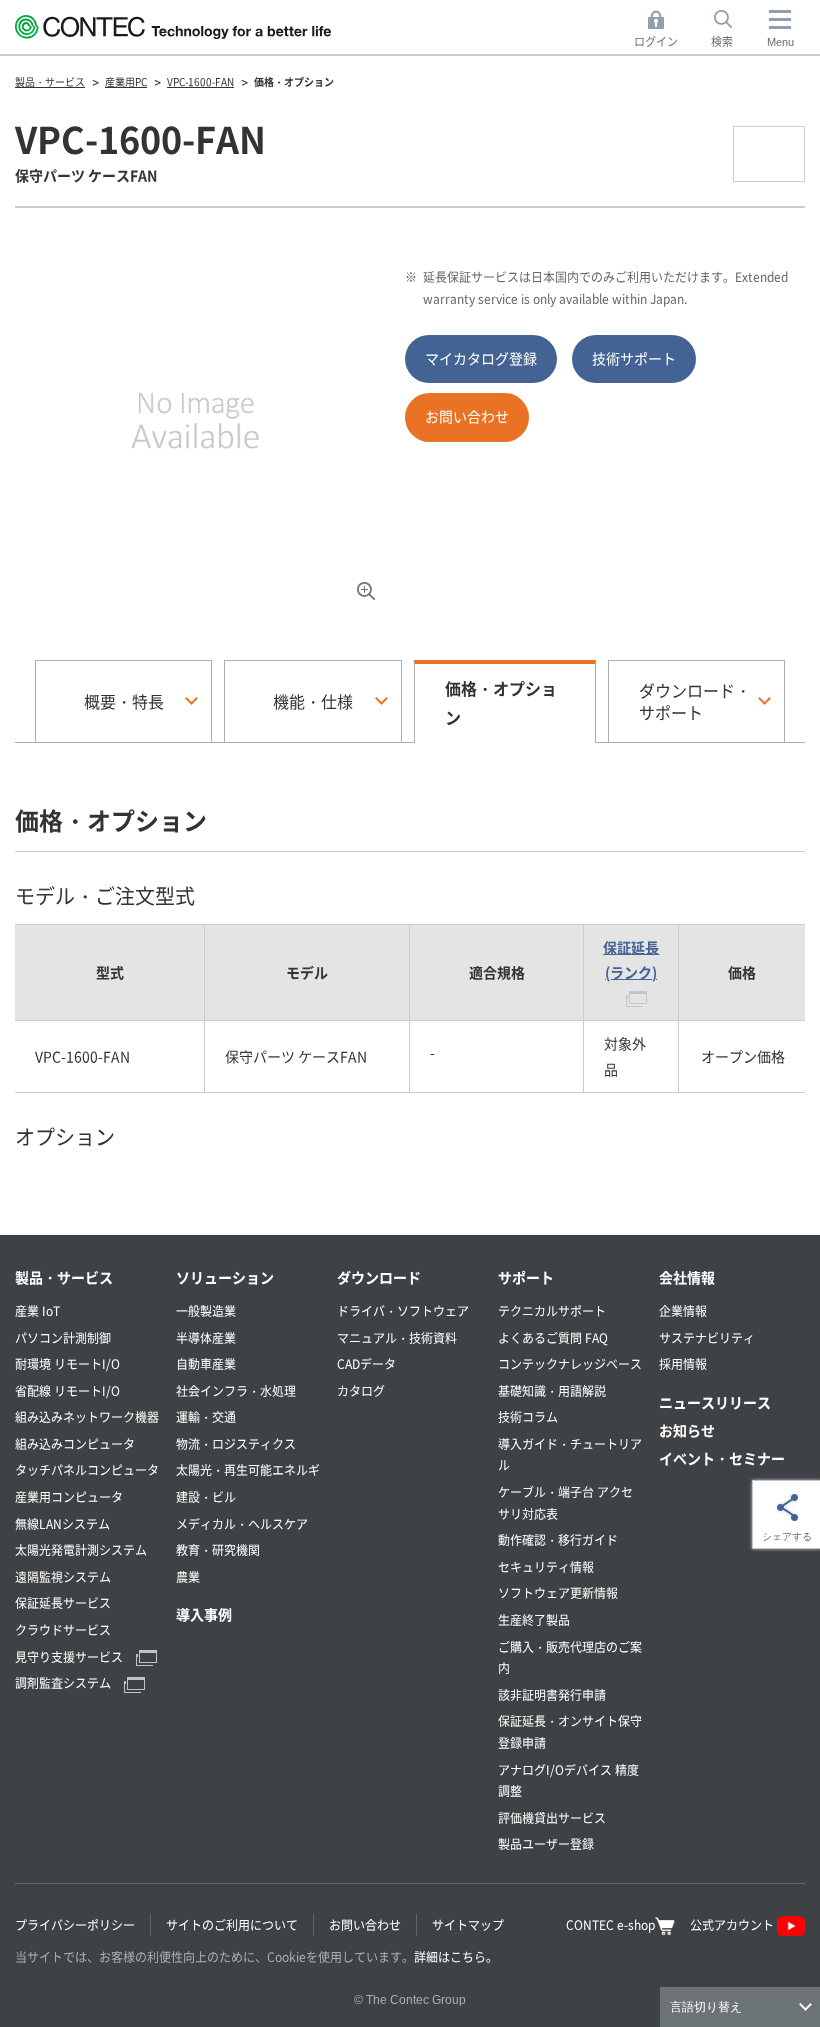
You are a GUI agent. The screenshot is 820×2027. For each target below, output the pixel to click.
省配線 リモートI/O (67, 1390)
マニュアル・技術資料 (397, 1337)
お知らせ (687, 1430)
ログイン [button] (661, 30)
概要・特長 (124, 701)
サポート (526, 1277)
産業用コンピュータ (69, 1496)
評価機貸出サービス (552, 1817)
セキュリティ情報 (546, 1566)
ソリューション (225, 1277)
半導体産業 (206, 1337)
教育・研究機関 (218, 1549)
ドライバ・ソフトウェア (403, 1310)
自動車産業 (206, 1363)
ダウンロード (379, 1277)
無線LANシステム (62, 1523)
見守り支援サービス (70, 1656)
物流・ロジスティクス (236, 1443)
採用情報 (683, 1363)
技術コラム (528, 1416)
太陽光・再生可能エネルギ (248, 1469)
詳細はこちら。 (456, 1956)
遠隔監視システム (63, 1576)
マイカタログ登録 (481, 358)
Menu (780, 42)
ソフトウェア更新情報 (558, 1592)
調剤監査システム (64, 1682)
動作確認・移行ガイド (558, 1539)
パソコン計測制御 (63, 1337)
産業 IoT (37, 1310)
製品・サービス (64, 1277)
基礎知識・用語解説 (552, 1390)
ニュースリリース (715, 1402)
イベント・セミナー (722, 1458)
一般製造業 (206, 1310)
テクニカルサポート (552, 1310)
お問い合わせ (467, 416)
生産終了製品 (534, 1619)
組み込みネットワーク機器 (87, 1416)
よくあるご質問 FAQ (553, 1337)
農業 (188, 1576)
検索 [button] (733, 30)
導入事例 (204, 1614)
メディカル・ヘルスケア (242, 1523)
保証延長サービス (63, 1602)
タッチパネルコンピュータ (87, 1469)
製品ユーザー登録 (546, 1843)
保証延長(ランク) (631, 959)
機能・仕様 (313, 701)
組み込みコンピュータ (75, 1443)
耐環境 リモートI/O (67, 1363)
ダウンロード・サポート (695, 701)
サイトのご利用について (232, 1924)
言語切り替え (706, 2007)
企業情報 (683, 1310)
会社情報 (687, 1277)
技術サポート (634, 358)
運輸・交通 (206, 1416)
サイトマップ (468, 1924)
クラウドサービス (63, 1629)
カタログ (361, 1390)
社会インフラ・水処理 (236, 1390)
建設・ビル (206, 1496)
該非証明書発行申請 (552, 1694)
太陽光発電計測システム (81, 1549)
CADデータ (366, 1363)
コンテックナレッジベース (570, 1363)
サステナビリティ (707, 1337)
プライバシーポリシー (75, 1924)
